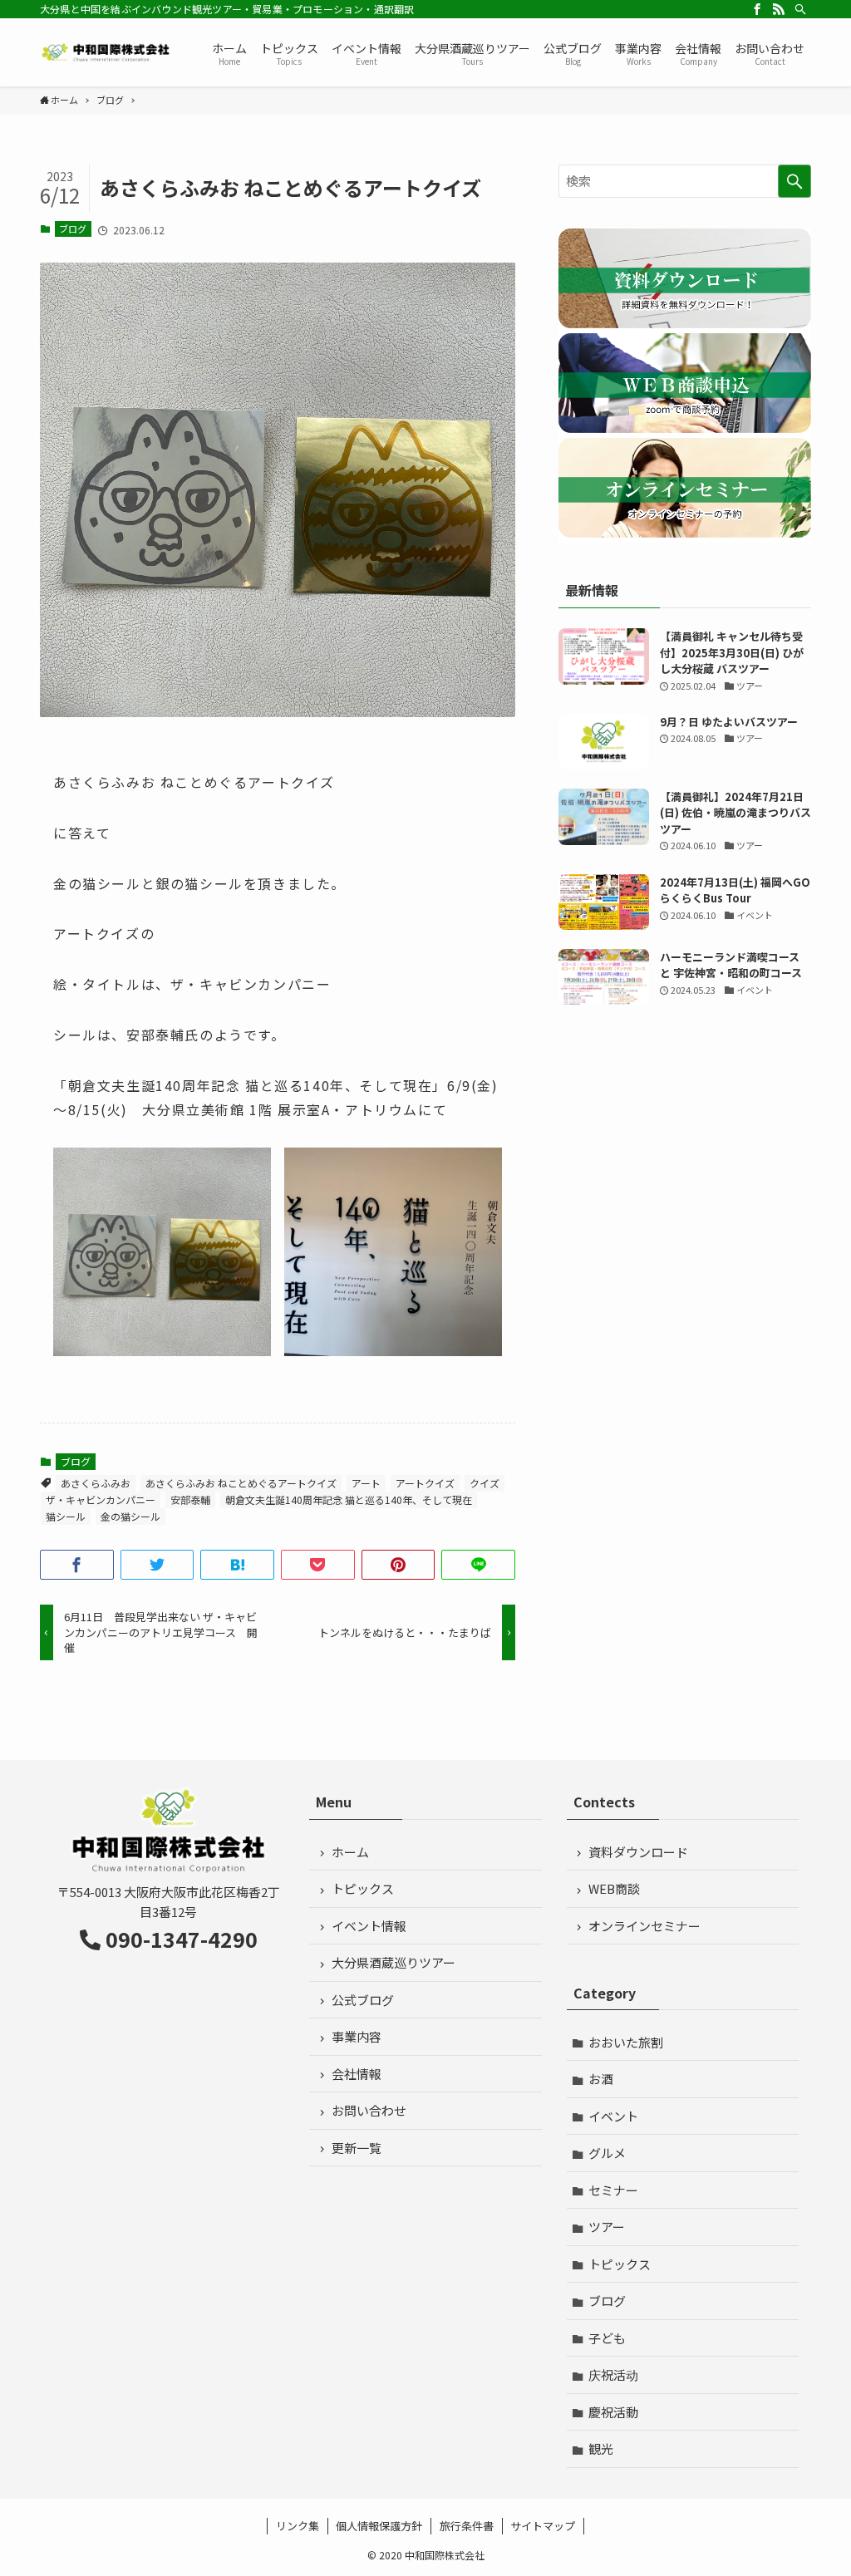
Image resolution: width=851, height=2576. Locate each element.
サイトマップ (543, 2526)
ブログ (73, 229)
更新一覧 (357, 2148)
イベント (613, 2116)
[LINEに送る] (478, 1565)
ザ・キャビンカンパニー (101, 1499)
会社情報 (357, 2074)
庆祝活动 (613, 2374)
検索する (794, 181)
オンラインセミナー (644, 1926)
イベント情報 (369, 1926)
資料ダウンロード (638, 1852)
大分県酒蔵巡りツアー (394, 1962)
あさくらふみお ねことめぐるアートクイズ (241, 1483)
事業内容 (357, 2036)
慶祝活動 (613, 2412)
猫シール (66, 1516)
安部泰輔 (190, 1499)
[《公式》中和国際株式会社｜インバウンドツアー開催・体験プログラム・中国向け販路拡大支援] (106, 52)
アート (366, 1483)
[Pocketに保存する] (318, 1565)
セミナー (613, 2190)
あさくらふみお (96, 1483)
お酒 (601, 2079)
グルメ (607, 2153)
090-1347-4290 (182, 1939)
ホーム (350, 1852)
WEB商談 (614, 1888)
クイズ (485, 1483)
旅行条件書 (467, 2526)
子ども (607, 2338)
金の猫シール (130, 1516)
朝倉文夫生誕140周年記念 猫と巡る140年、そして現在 (349, 1499)
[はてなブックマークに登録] (237, 1565)
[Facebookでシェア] (77, 1565)
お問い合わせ (369, 2110)
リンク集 (298, 2526)
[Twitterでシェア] (157, 1565)
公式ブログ (363, 2000)
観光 (601, 2448)
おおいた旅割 (626, 2042)
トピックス (363, 1888)
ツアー (607, 2227)
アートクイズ (425, 1483)
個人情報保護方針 (379, 2526)
